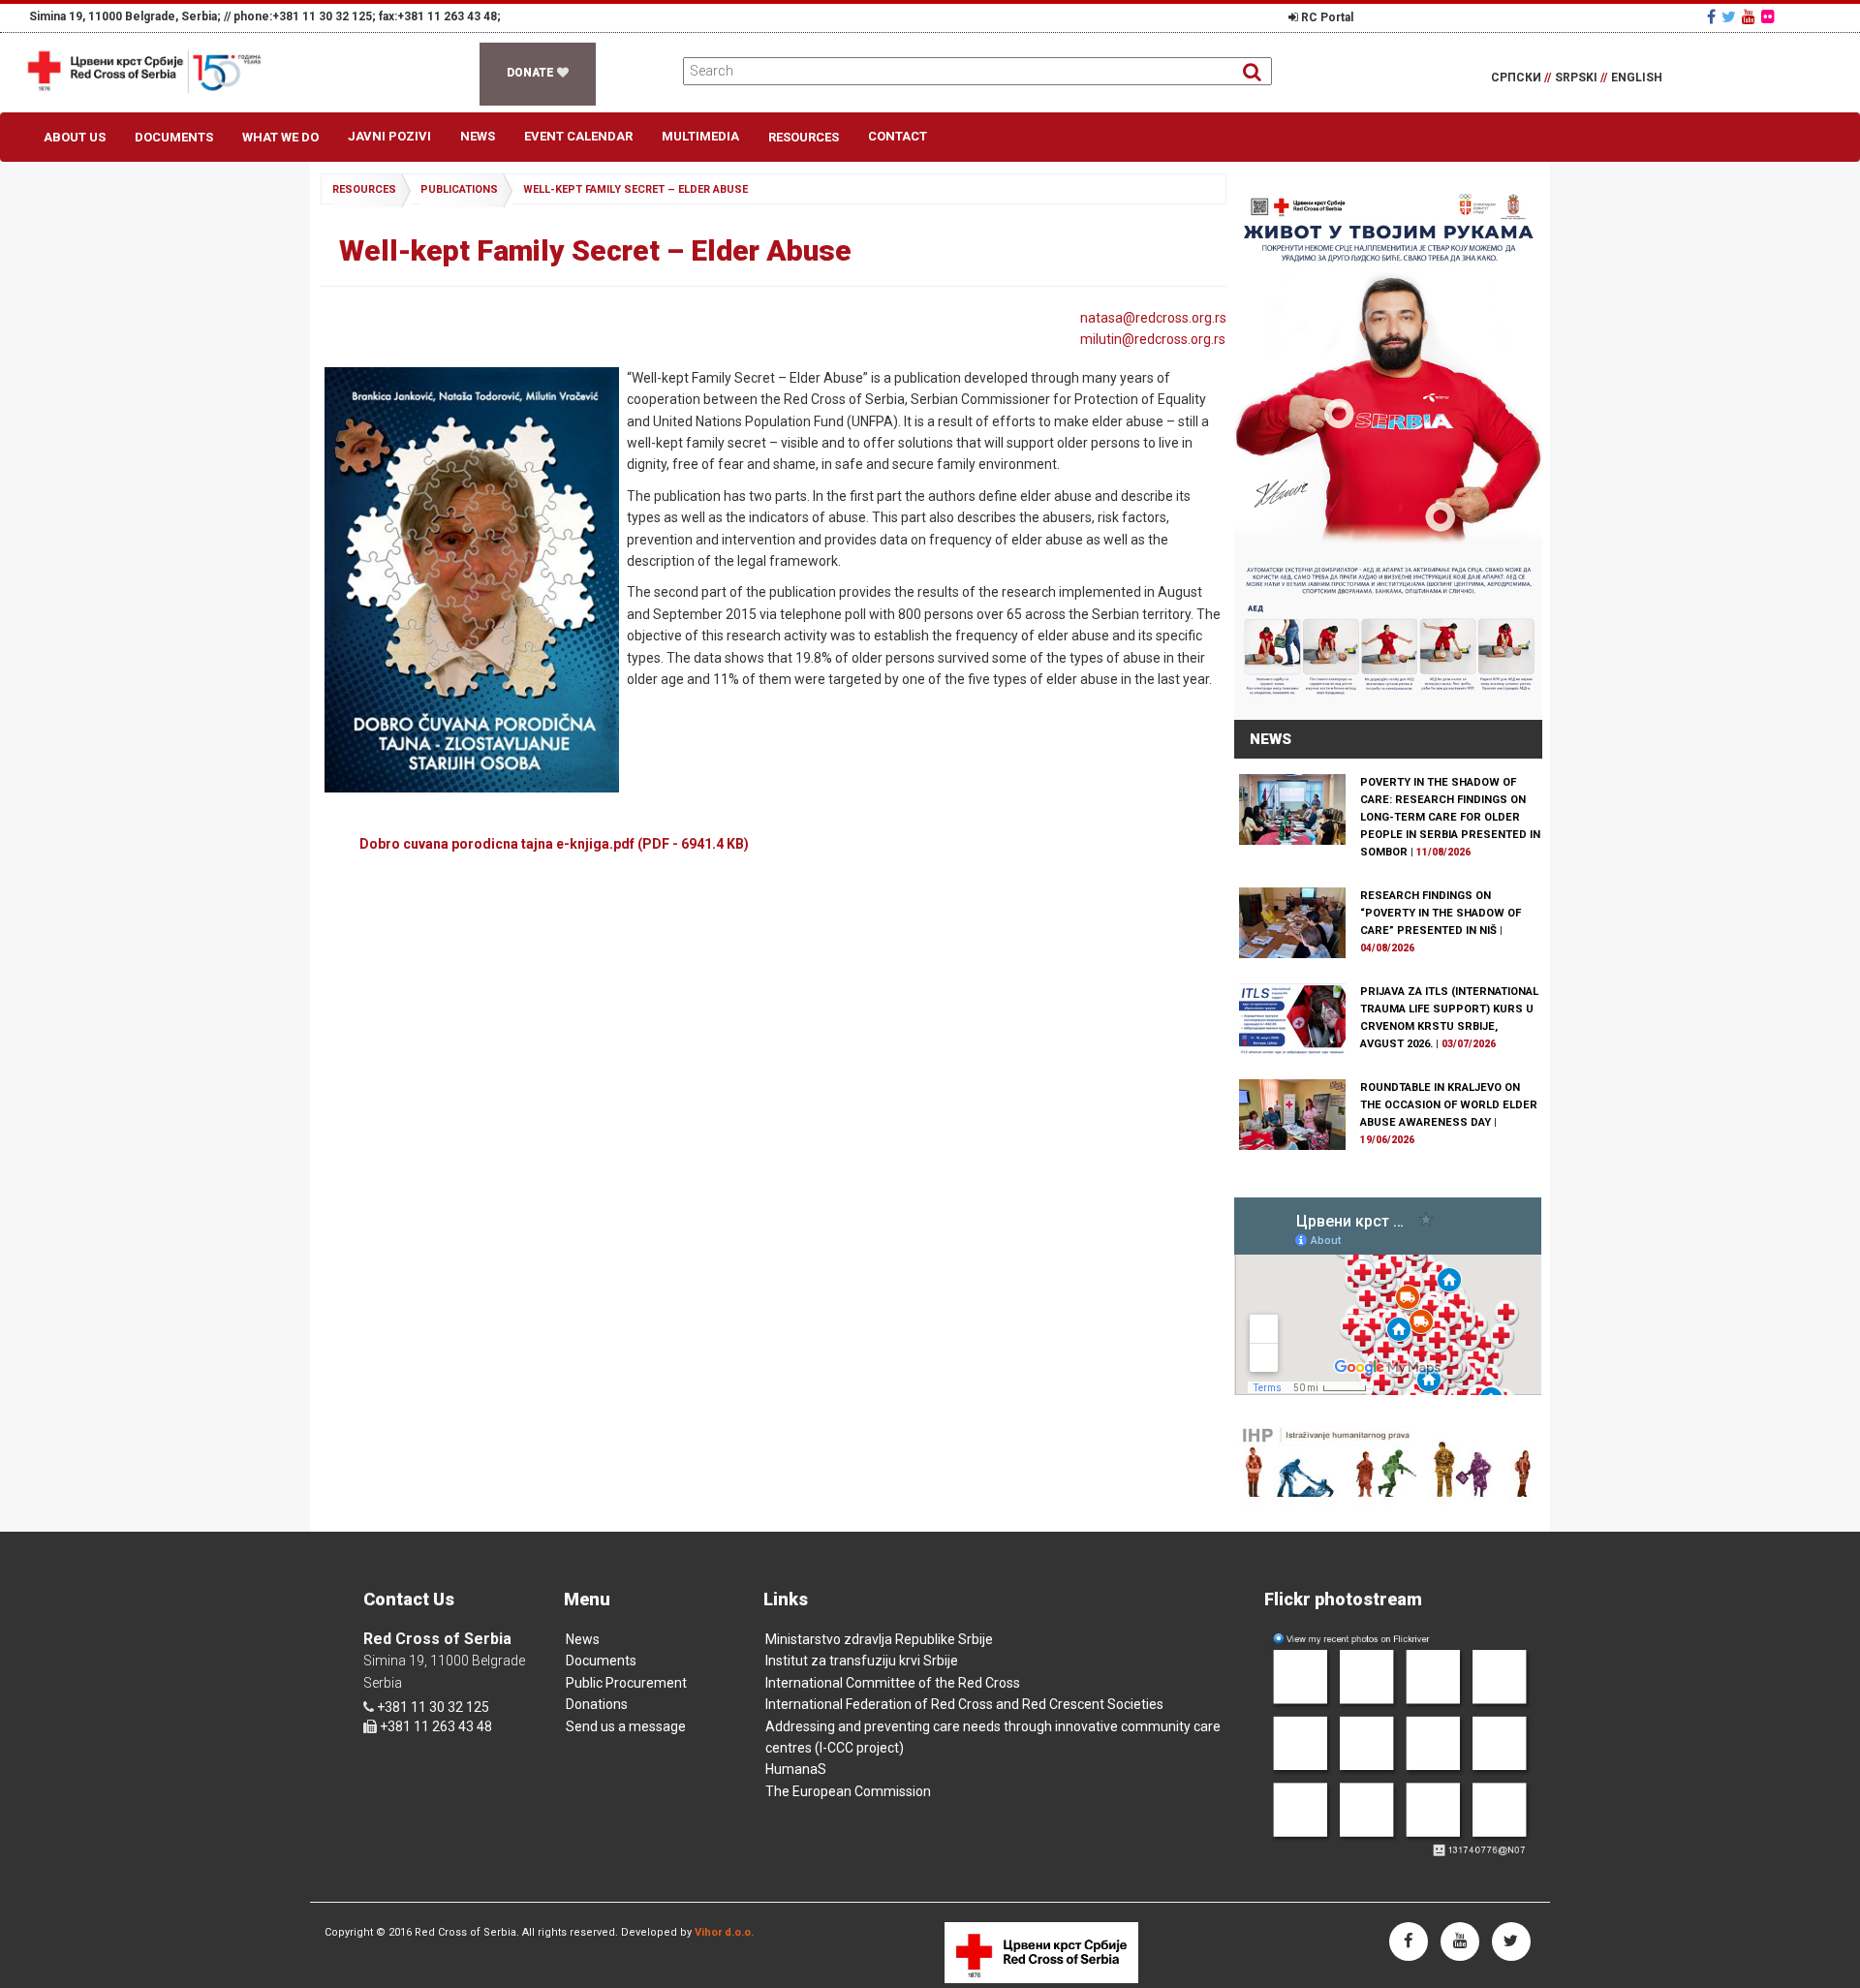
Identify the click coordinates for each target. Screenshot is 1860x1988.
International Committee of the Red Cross (893, 1683)
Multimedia (700, 136)
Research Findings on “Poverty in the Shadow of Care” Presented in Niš (1441, 913)
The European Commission (848, 1791)
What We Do (280, 137)
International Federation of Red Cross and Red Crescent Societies (964, 1704)
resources (364, 189)
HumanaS (796, 1769)
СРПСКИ (1521, 78)
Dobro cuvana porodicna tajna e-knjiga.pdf (554, 844)
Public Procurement (626, 1683)
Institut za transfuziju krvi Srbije (862, 1661)
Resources (804, 137)
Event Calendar (578, 136)
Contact (898, 136)
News (478, 136)
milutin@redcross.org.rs (1153, 339)
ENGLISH (1637, 78)
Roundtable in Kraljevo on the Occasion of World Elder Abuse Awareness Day (1449, 1105)
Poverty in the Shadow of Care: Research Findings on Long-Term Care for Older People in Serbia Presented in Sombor (1450, 817)
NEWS (1271, 739)
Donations (597, 1704)
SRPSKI (1581, 78)
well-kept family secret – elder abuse (635, 189)
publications (459, 189)
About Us (75, 137)
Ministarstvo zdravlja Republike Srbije (879, 1639)
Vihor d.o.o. (724, 1932)
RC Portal (1326, 17)
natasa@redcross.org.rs (1153, 318)
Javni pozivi (389, 136)
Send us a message (626, 1726)
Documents (174, 137)
